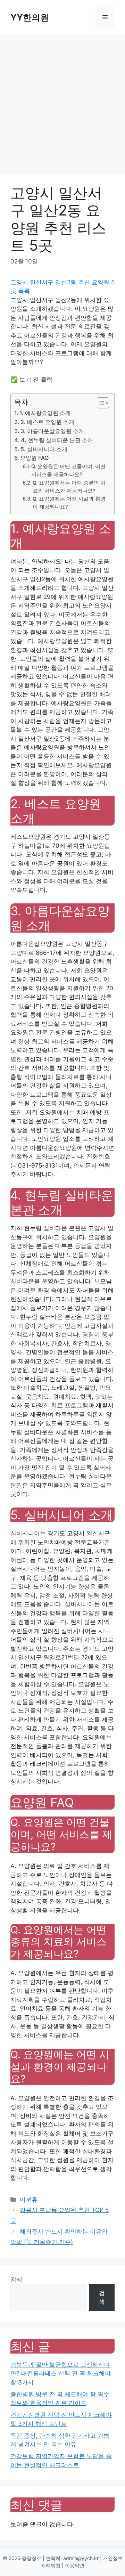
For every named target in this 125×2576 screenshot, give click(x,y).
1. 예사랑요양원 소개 (45, 413)
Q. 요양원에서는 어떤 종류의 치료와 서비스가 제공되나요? (69, 487)
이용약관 (75, 2565)
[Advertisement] (62, 101)
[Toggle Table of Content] (99, 403)
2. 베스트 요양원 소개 (47, 422)
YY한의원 (30, 17)
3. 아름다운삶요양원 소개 (52, 431)
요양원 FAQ (34, 458)
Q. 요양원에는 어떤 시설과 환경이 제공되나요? (69, 503)
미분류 (29, 2200)
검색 (16, 2280)
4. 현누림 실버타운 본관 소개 (57, 440)
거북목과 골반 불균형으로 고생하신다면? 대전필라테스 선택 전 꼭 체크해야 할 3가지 (61, 2374)
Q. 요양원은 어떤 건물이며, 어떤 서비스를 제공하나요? (68, 470)
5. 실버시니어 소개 (44, 449)
